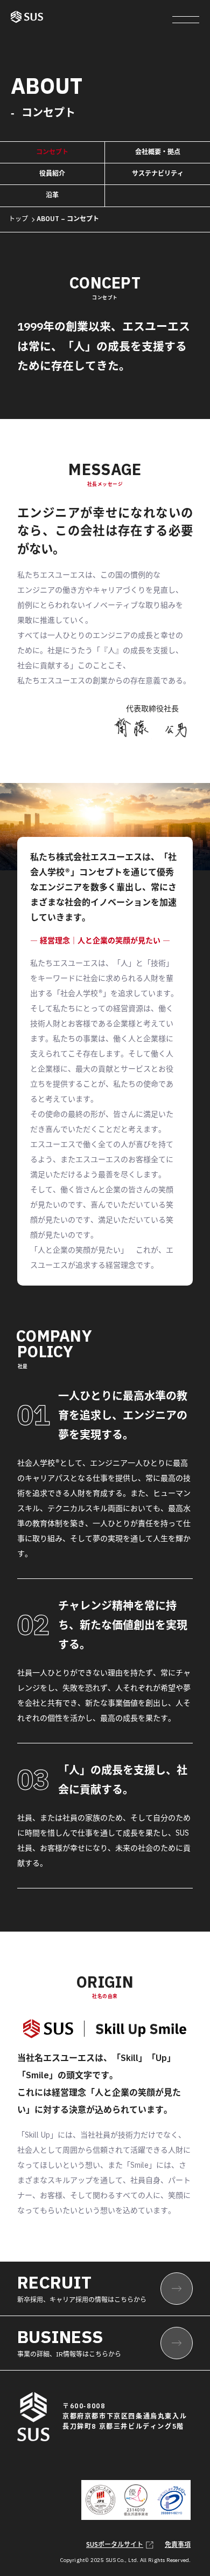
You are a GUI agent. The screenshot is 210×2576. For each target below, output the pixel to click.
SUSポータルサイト (115, 2545)
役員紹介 (52, 174)
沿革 (52, 195)
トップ (18, 219)
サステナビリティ (158, 174)
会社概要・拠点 (158, 152)
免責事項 (178, 2545)
